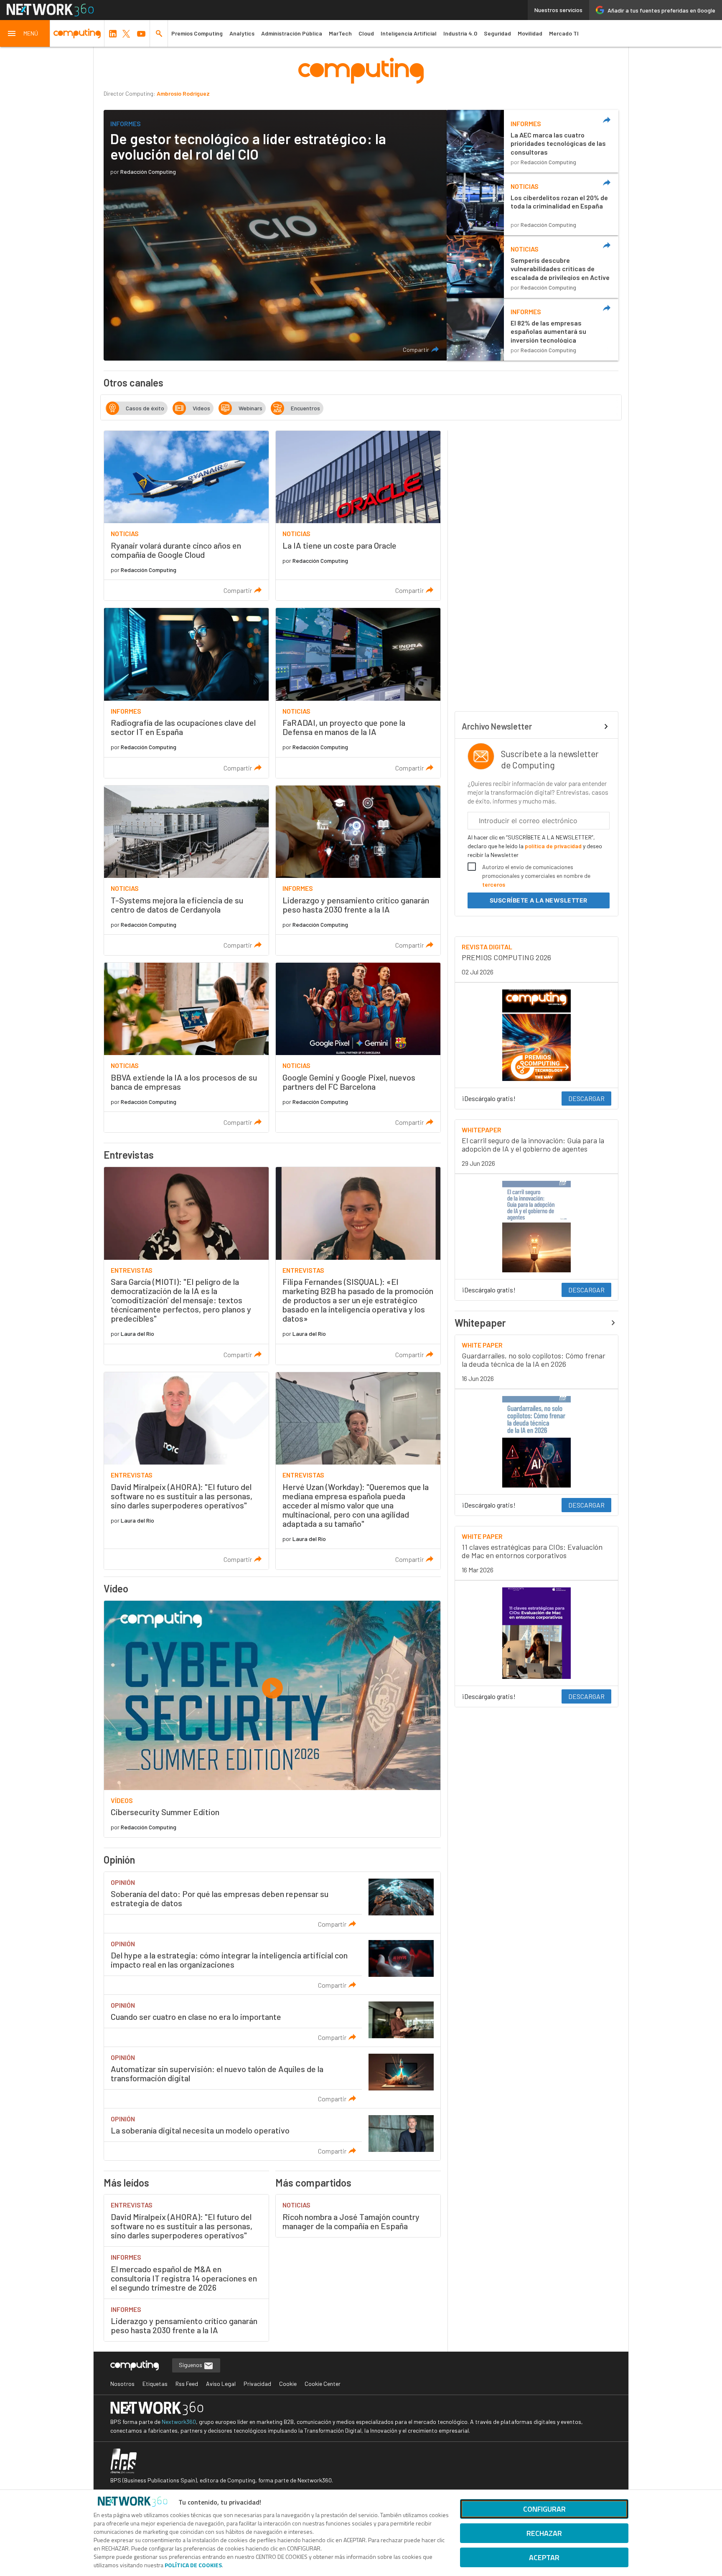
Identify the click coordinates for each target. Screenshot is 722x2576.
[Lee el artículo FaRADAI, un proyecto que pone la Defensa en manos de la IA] (358, 693)
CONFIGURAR (544, 2509)
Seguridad (497, 33)
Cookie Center (323, 2384)
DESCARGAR (586, 1098)
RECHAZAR (544, 2533)
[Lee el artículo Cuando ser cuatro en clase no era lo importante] (272, 2021)
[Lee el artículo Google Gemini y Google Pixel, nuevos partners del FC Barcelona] (358, 1048)
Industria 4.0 (460, 33)
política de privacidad (553, 846)
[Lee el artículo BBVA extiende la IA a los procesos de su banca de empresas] (186, 1048)
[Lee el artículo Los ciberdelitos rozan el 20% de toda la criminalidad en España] (533, 204)
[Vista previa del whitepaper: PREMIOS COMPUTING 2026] (536, 1035)
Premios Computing (197, 33)
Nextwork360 (179, 2422)
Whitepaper (480, 1323)
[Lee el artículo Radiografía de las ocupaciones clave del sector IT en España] (186, 693)
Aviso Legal (221, 2384)
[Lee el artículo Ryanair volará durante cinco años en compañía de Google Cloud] (186, 516)
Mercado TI (564, 33)
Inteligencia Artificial (409, 33)
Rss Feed (187, 2384)
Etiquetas (155, 2384)
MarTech (340, 33)
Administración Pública (292, 33)
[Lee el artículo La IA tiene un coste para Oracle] (358, 516)
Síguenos (191, 2365)
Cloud (366, 33)
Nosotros (122, 2384)
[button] (25, 33)
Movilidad (530, 33)
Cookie (288, 2384)
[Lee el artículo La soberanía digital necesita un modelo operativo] (272, 2134)
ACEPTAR (544, 2557)
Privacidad (257, 2384)
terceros (494, 884)
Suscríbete (539, 900)
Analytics (242, 33)
